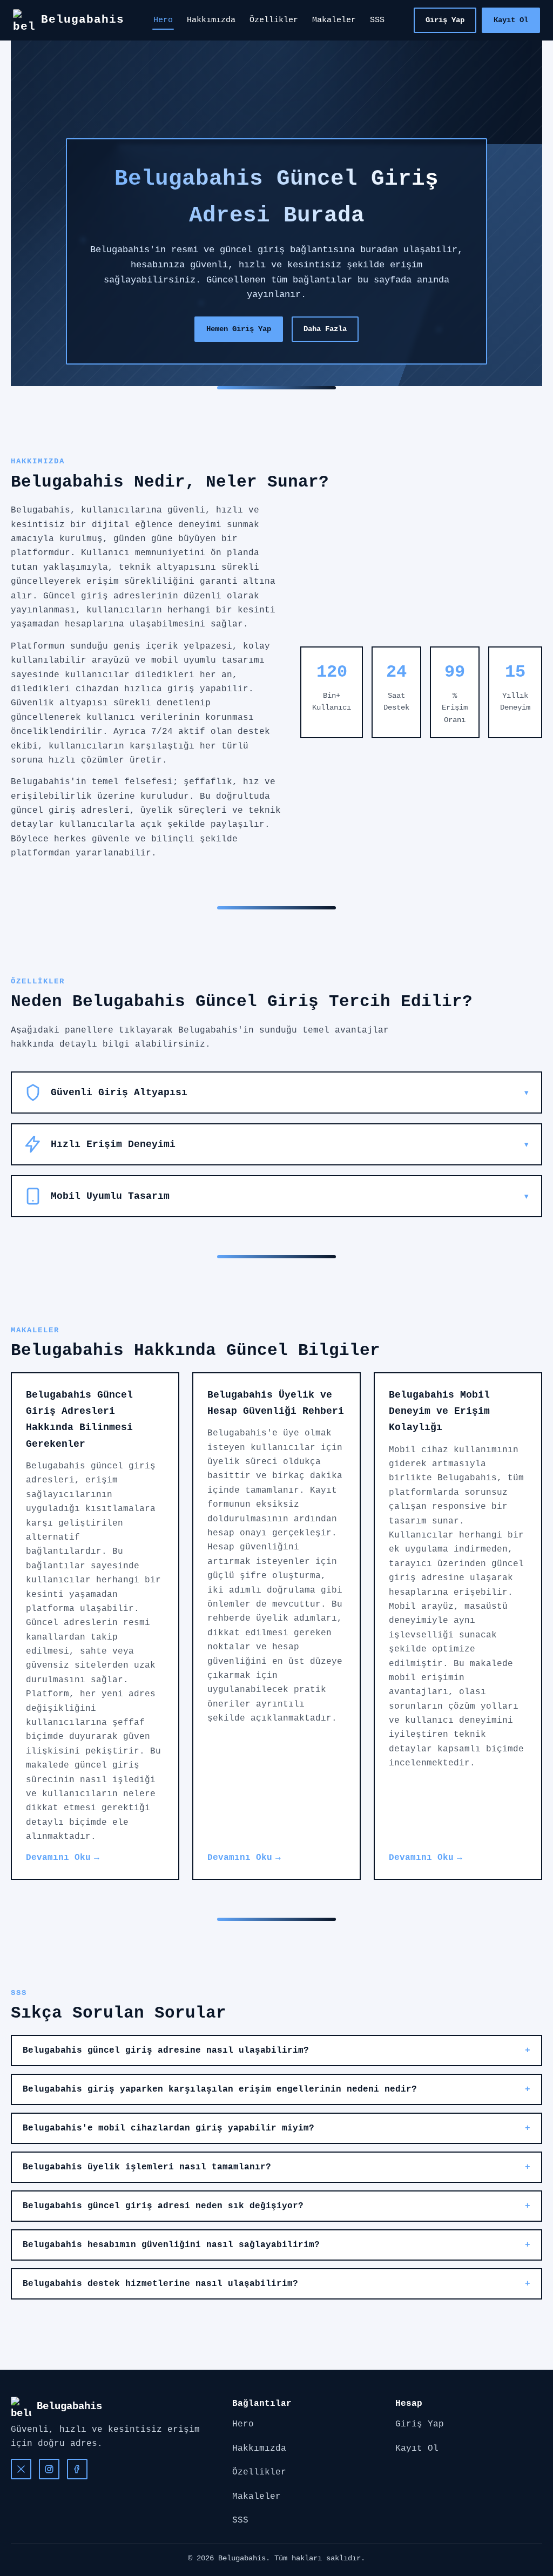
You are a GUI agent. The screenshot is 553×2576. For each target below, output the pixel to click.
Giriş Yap (445, 20)
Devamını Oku (58, 1858)
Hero (163, 20)
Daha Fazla (325, 329)
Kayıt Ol (511, 20)
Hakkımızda (211, 20)
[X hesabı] (21, 2469)
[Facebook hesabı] (77, 2469)
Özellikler (274, 20)
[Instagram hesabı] (49, 2469)
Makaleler (334, 20)
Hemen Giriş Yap (239, 329)
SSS (377, 20)
